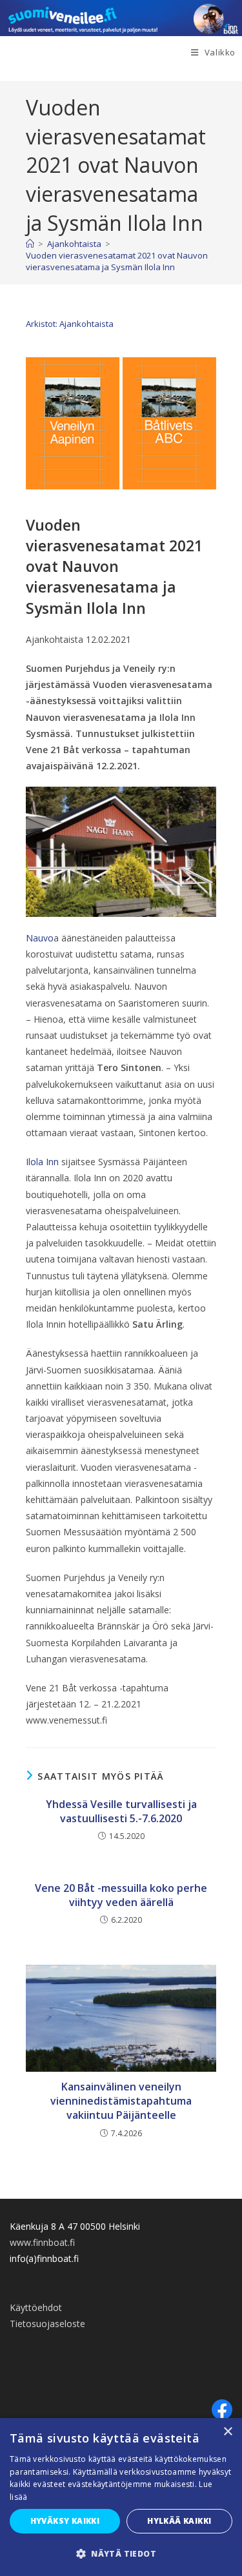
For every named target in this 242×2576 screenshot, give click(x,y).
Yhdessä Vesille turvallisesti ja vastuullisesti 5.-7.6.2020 (121, 1811)
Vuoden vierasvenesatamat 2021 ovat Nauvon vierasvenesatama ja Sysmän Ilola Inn (117, 261)
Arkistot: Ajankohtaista (70, 324)
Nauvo (40, 938)
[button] (121, 2554)
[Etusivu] (30, 244)
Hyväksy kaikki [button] (65, 2521)
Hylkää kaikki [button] (179, 2521)
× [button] (227, 2432)
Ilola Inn (42, 1162)
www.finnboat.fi (42, 2242)
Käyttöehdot (36, 2307)
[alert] (121, 2497)
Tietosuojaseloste (47, 2324)
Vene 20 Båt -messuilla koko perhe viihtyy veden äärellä (121, 1895)
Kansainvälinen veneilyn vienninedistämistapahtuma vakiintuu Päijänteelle (121, 2101)
